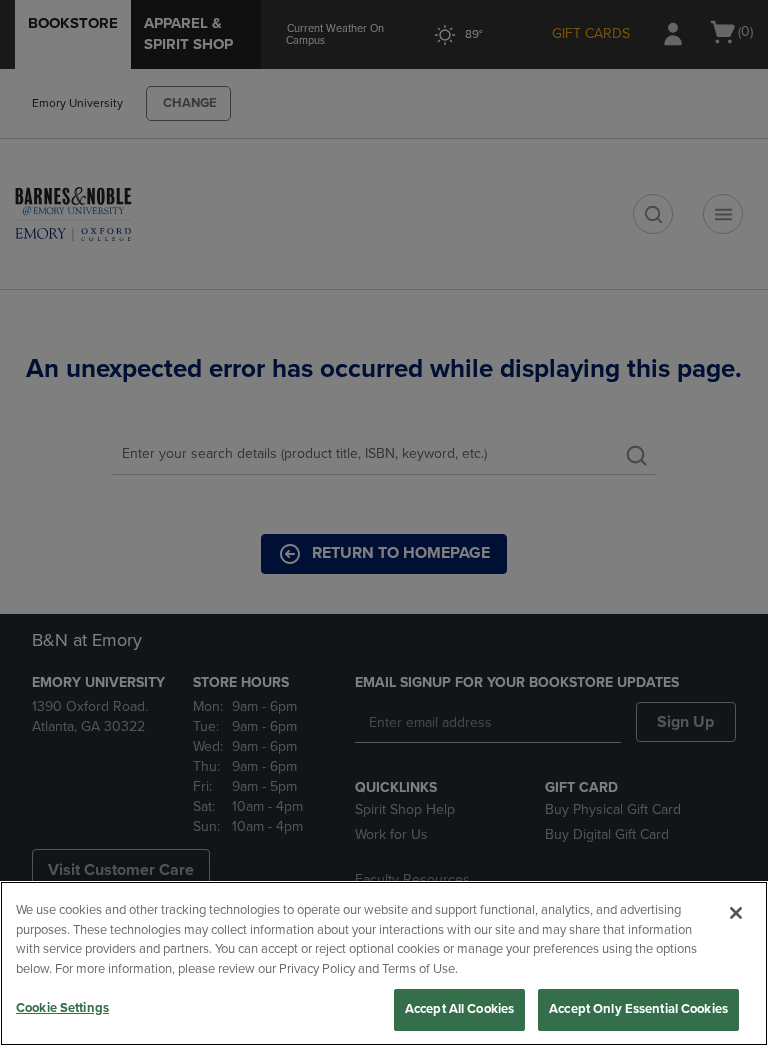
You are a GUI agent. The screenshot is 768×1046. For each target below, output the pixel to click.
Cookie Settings (62, 1008)
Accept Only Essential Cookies (638, 1009)
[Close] (736, 913)
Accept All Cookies (459, 1009)
